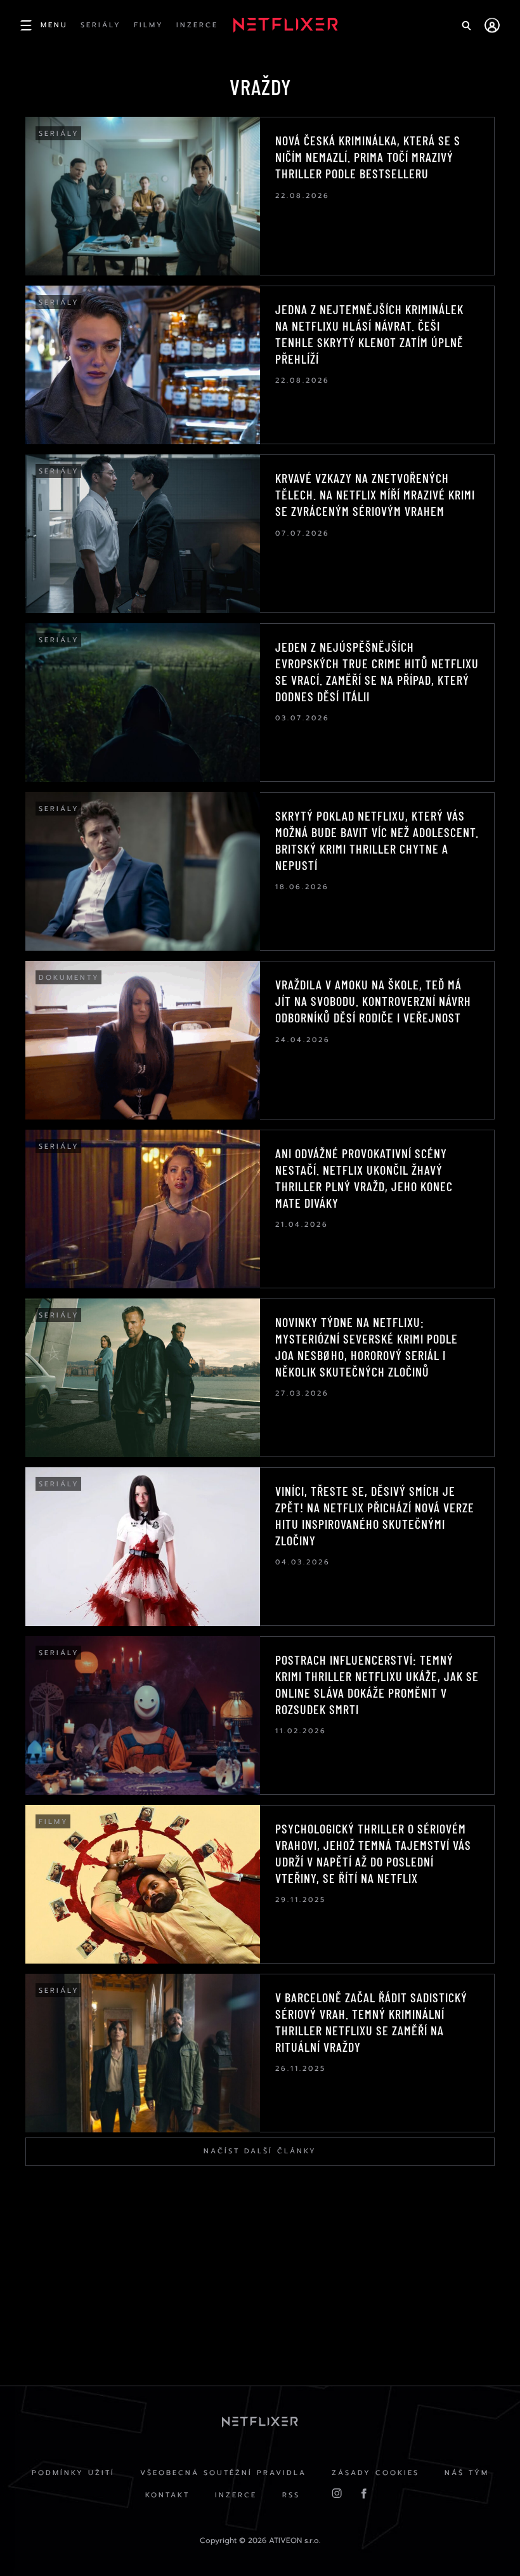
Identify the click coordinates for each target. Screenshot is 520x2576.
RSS (291, 2495)
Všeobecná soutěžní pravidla (223, 2473)
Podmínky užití (73, 2473)
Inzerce (236, 2495)
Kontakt (167, 2495)
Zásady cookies (375, 2473)
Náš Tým (467, 2473)
